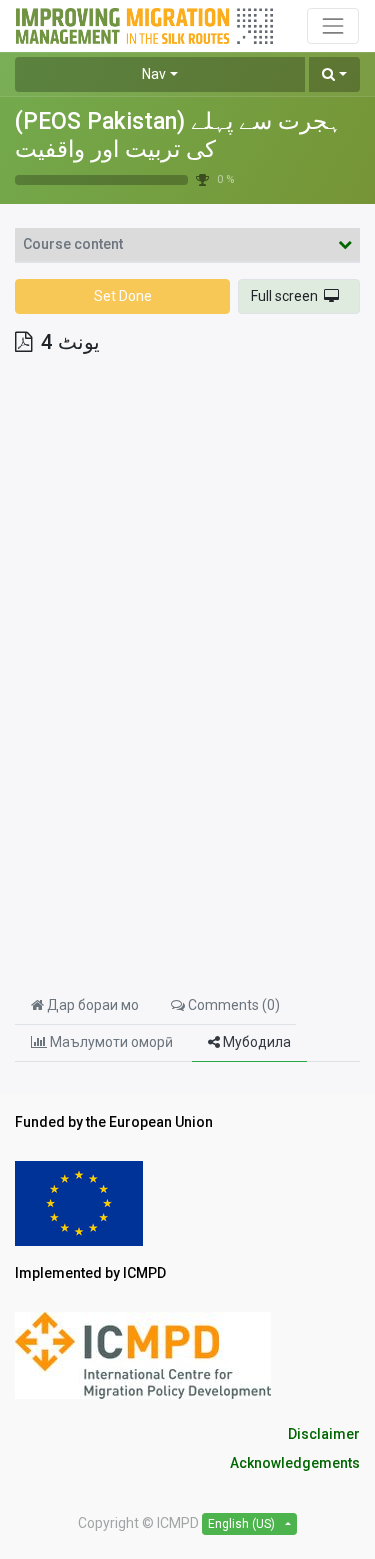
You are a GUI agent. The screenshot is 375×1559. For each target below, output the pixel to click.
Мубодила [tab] (255, 1042)
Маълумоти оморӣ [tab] (111, 1042)
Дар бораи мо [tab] (91, 1005)
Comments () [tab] (232, 1005)
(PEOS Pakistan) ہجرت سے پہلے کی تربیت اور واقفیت (178, 135)
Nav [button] (154, 74)
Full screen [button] (287, 296)
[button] (334, 74)
